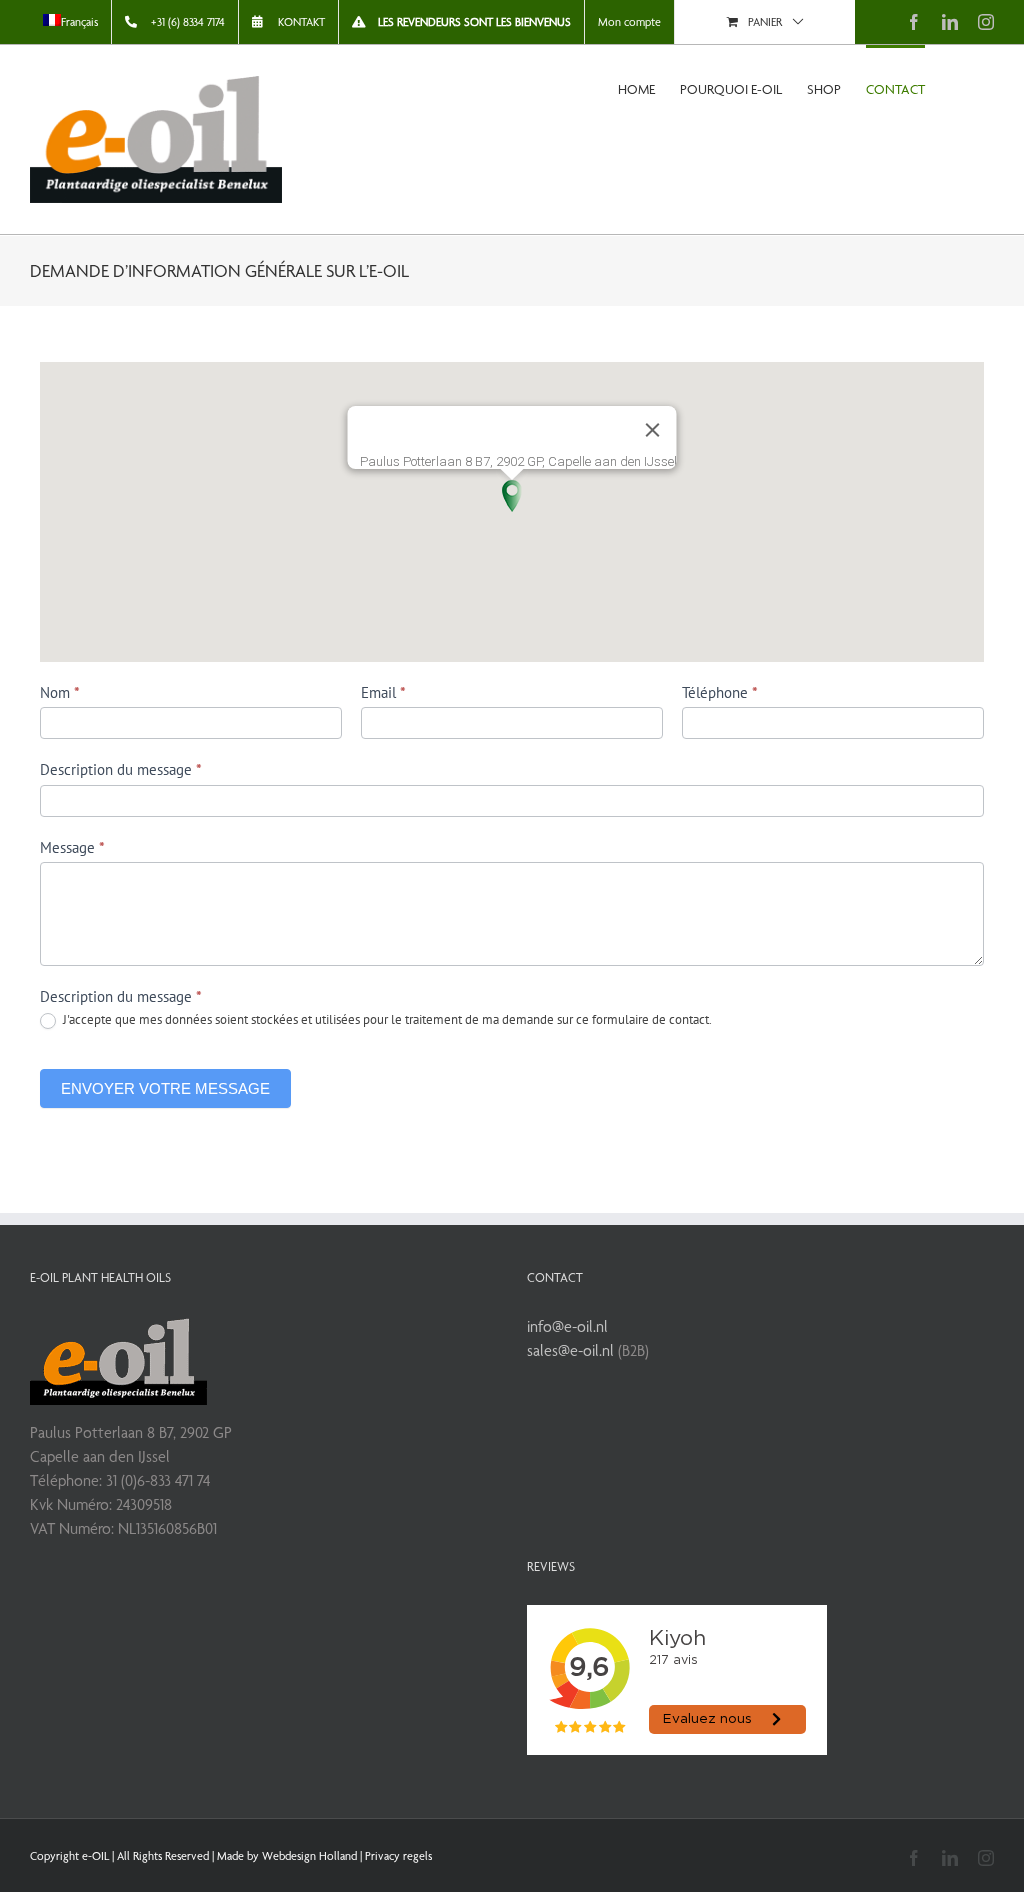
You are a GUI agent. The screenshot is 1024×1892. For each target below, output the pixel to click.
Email (383, 692)
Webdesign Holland (309, 1856)
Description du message (121, 769)
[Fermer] (653, 430)
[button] (512, 496)
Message (72, 847)
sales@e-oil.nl (570, 1350)
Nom (60, 692)
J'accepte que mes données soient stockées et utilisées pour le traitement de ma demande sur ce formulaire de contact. (386, 1020)
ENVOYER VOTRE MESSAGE (165, 1088)
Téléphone (720, 692)
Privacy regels (398, 1856)
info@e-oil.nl (567, 1326)
